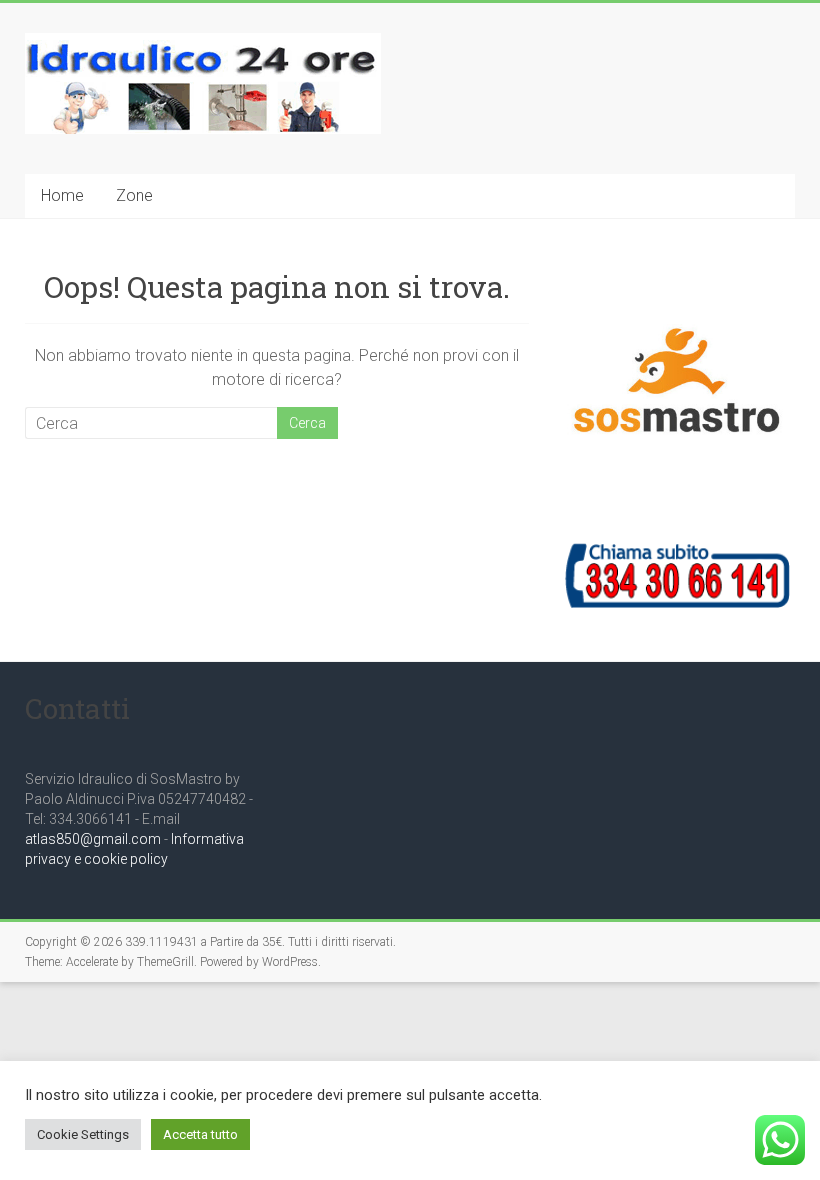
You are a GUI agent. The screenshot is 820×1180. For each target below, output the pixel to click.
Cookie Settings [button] (83, 1134)
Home (62, 195)
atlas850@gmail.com (93, 839)
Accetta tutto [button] (200, 1134)
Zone (134, 195)
